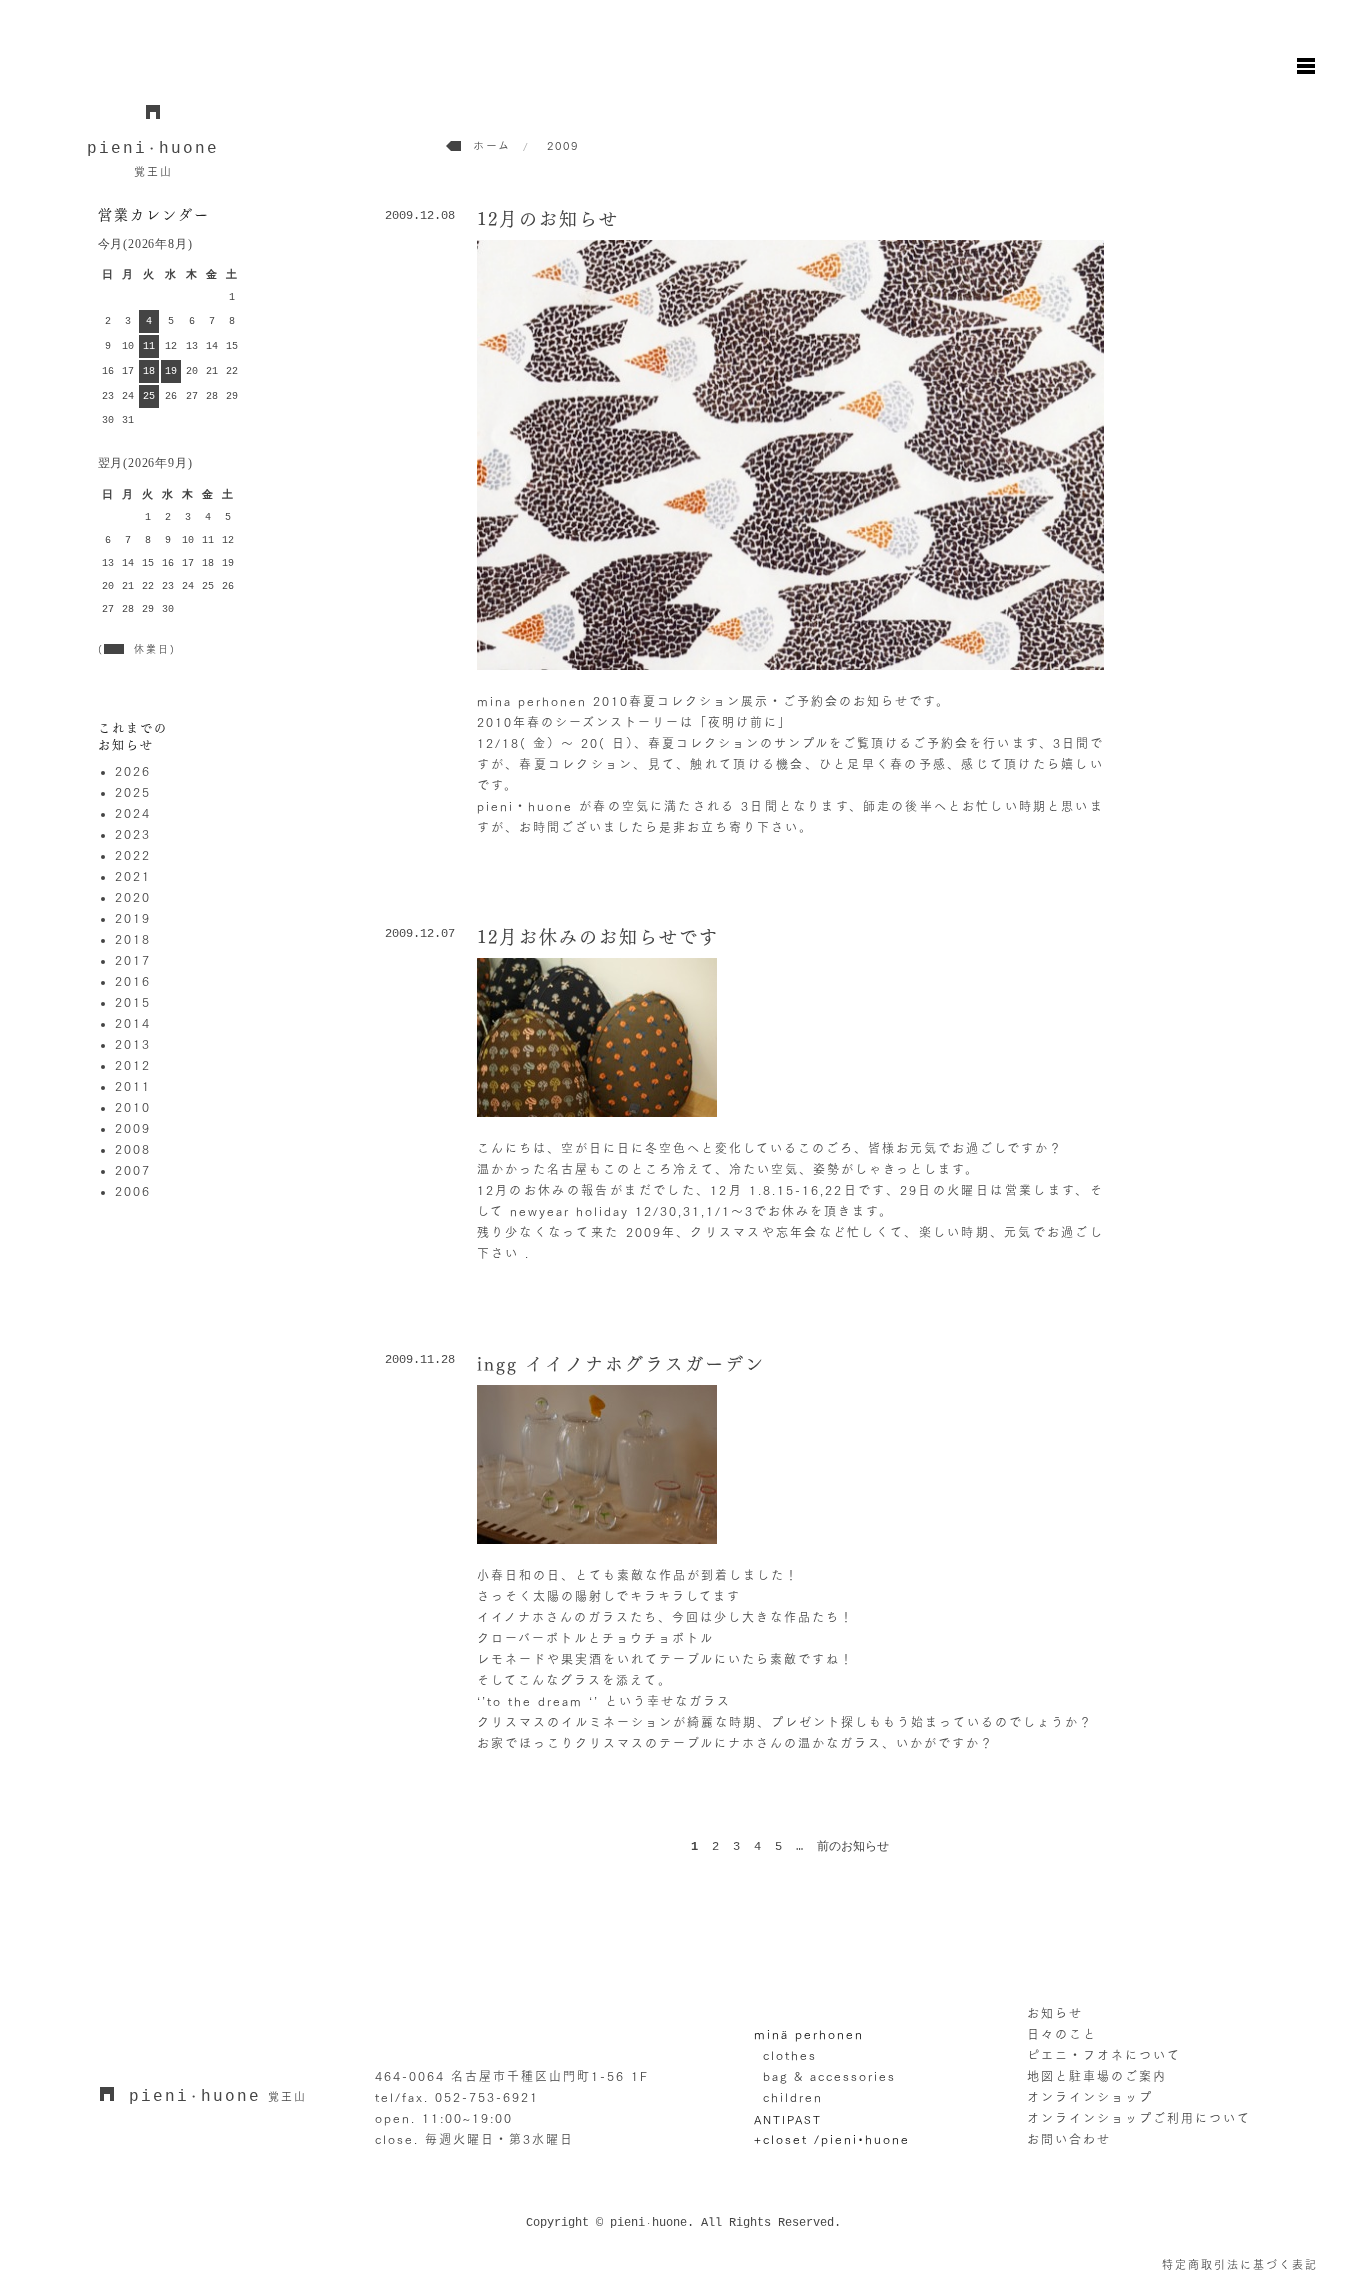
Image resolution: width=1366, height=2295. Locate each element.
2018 (133, 939)
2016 (133, 981)
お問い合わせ (1069, 2139)
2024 (133, 813)
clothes (790, 2055)
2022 (133, 855)
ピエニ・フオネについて (1104, 2055)
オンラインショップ (1090, 2097)
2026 (133, 771)
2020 (133, 897)
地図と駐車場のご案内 (1097, 2076)
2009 (133, 1128)
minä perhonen (809, 2034)
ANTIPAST (788, 2118)
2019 (133, 918)
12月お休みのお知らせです (598, 937)
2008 (133, 1149)
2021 (133, 876)
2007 (133, 1170)
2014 (133, 1023)
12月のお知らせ (548, 219)
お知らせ (1055, 2013)
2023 (133, 834)
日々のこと (1062, 2034)
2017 (133, 960)
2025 (133, 792)
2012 (133, 1065)
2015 (133, 1002)
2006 (133, 1191)
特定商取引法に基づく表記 (1240, 2264)
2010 (133, 1107)
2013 (133, 1044)
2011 (133, 1086)
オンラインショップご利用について (1139, 2118)
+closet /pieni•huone (832, 2139)
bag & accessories (829, 2076)
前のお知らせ (853, 1847)
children (793, 2097)
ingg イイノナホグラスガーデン (621, 1364)
